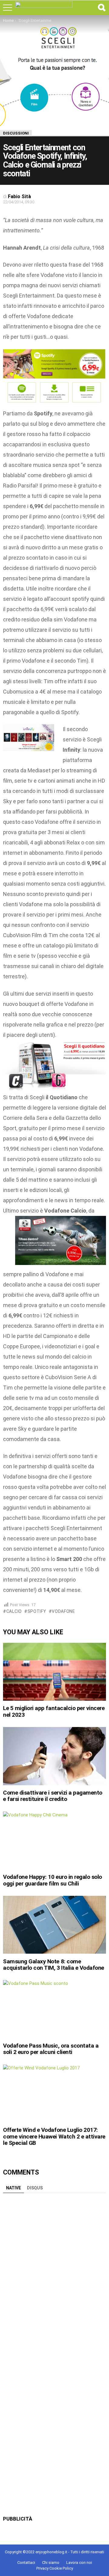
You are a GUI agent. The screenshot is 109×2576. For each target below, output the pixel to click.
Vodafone (63, 1611)
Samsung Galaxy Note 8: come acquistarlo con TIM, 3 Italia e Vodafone (54, 1965)
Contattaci (26, 2563)
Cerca (101, 8)
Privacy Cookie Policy (55, 2568)
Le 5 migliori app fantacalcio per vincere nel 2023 (54, 1711)
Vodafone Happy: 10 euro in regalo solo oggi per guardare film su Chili (53, 1880)
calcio (14, 1611)
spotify (37, 1611)
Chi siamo (51, 2563)
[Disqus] (54, 2272)
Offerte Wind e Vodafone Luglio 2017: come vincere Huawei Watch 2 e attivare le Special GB (54, 2136)
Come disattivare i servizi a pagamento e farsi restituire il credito (53, 1796)
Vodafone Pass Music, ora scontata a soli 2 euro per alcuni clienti (51, 2049)
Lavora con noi (79, 2563)
